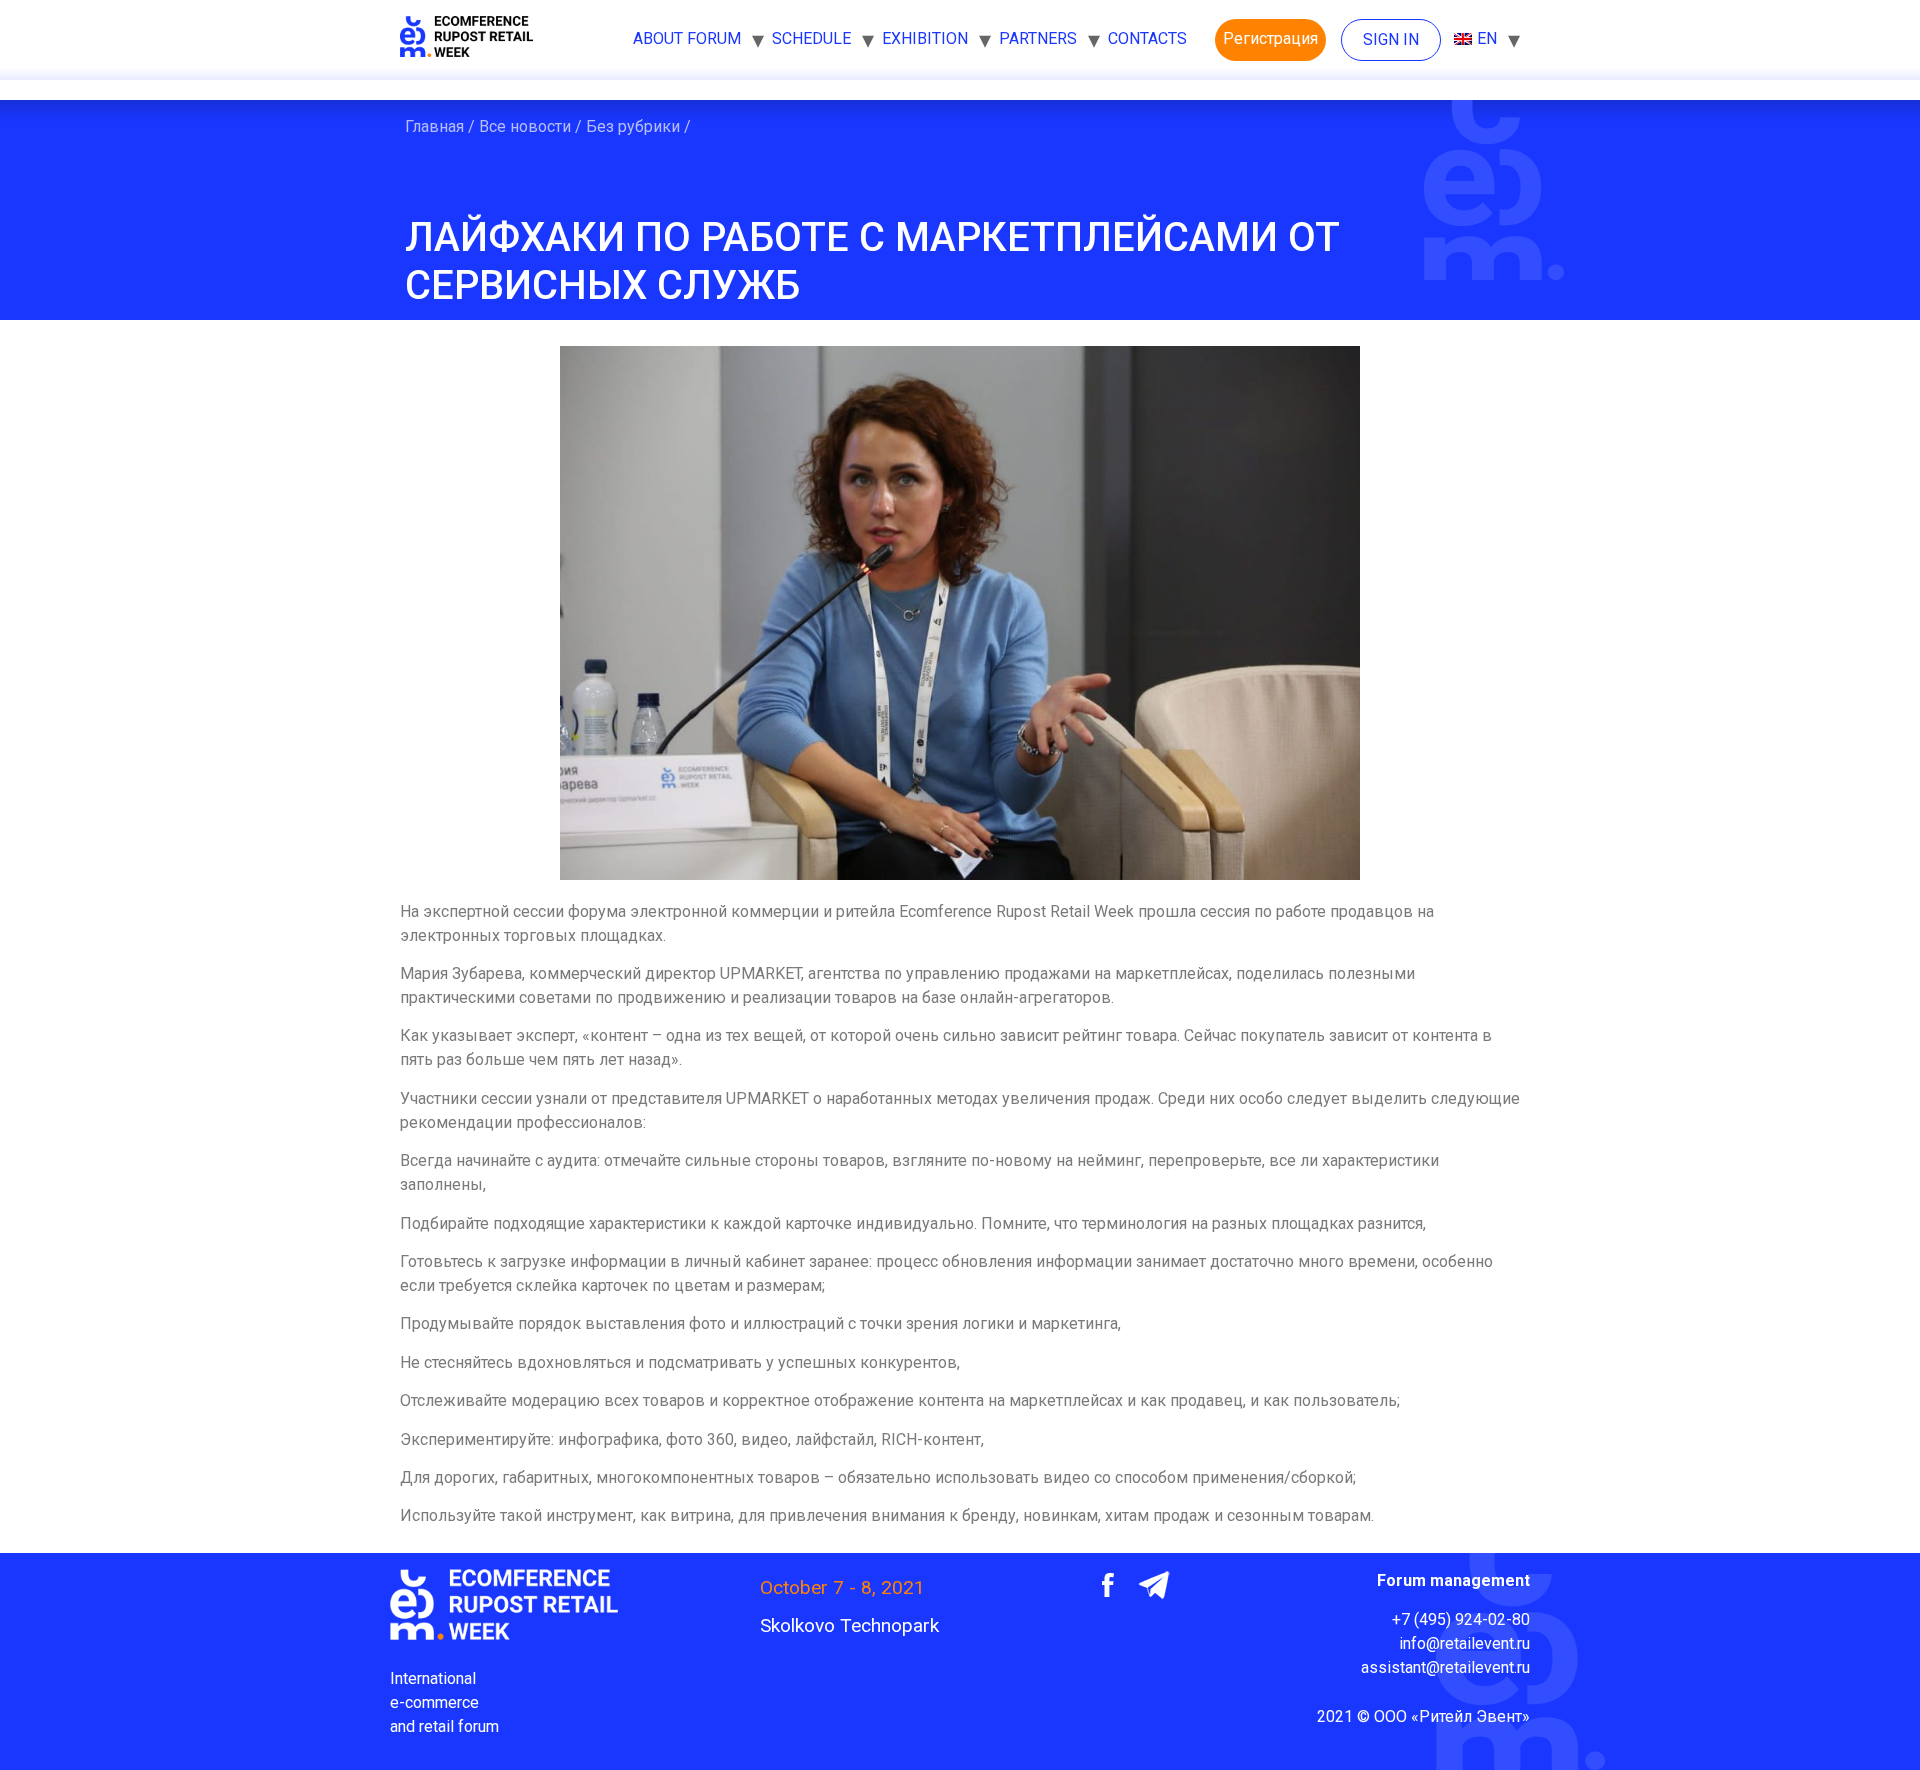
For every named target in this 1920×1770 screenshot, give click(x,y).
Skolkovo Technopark (849, 1625)
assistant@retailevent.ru (1445, 1667)
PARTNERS (1038, 38)
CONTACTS (1147, 38)
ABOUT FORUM (687, 38)
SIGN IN (1391, 39)
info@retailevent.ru (1464, 1643)
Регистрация (1270, 38)
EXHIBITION (925, 38)
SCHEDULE (811, 38)
